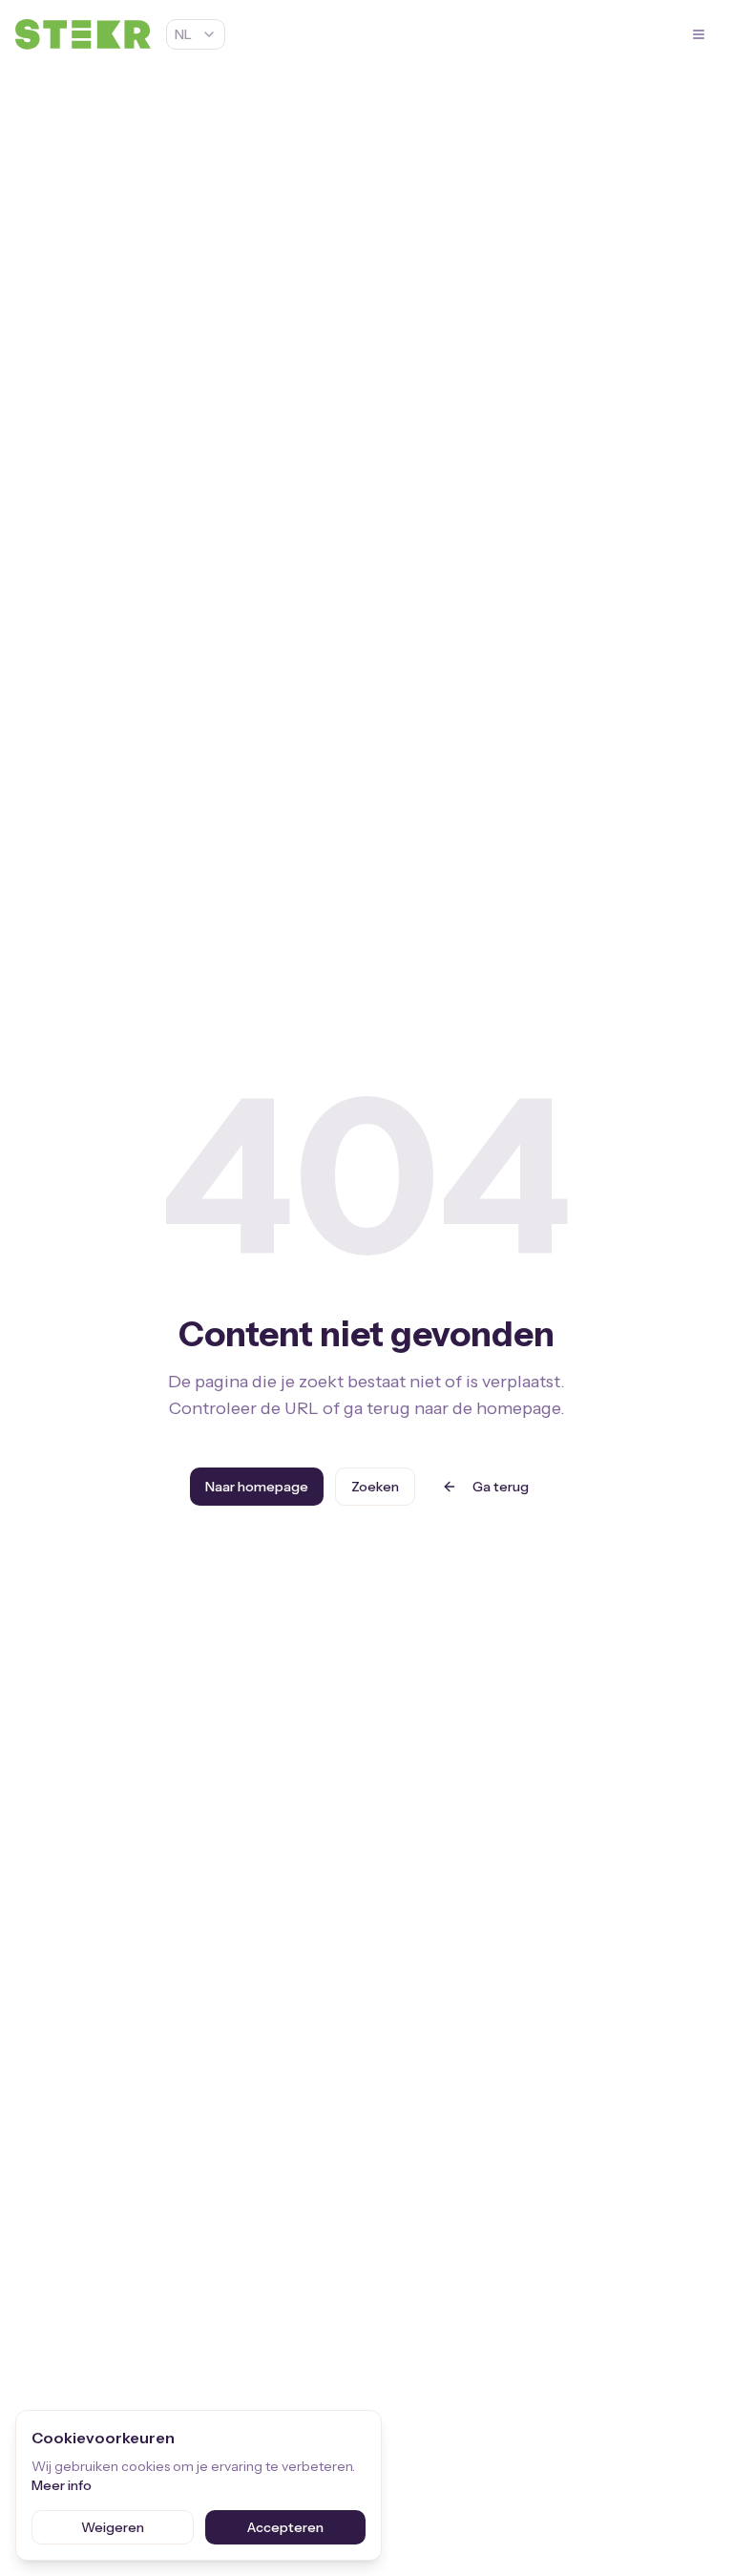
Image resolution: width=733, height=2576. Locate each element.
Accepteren (285, 2527)
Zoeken (375, 1487)
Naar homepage (257, 1487)
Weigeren (113, 2527)
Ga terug (501, 1487)
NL (183, 34)
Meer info (62, 2485)
